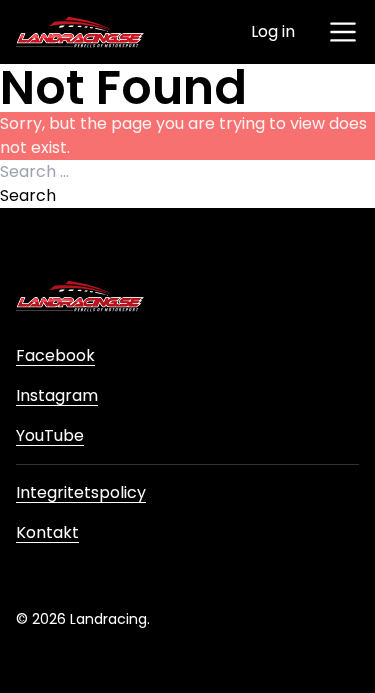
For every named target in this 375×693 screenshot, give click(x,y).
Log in (273, 31)
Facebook (55, 355)
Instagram (57, 395)
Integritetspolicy (81, 492)
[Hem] (80, 32)
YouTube (50, 435)
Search (28, 195)
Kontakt (47, 532)
